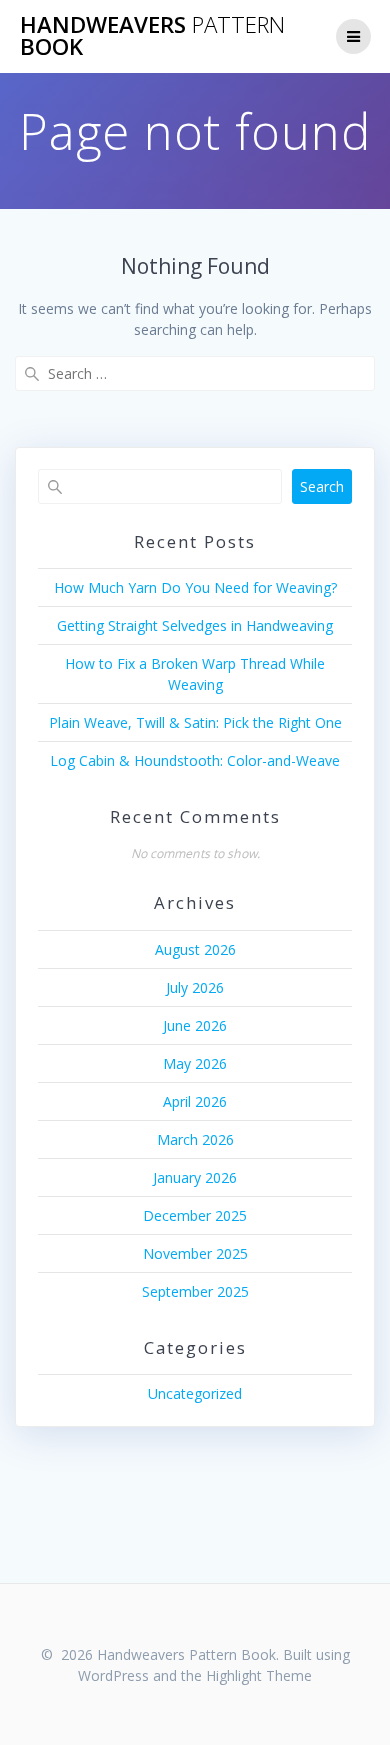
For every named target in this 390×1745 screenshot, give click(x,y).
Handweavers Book (152, 36)
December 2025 (195, 1215)
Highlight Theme (259, 1675)
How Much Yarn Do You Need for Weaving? (195, 587)
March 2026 (195, 1139)
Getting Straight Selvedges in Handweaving (195, 625)
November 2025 (195, 1253)
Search (322, 486)
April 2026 (195, 1101)
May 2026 (195, 1063)
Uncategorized (195, 1393)
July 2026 (195, 987)
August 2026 (195, 949)
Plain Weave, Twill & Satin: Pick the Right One (195, 722)
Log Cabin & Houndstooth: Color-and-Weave (195, 760)
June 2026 (195, 1025)
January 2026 (195, 1177)
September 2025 (195, 1291)
